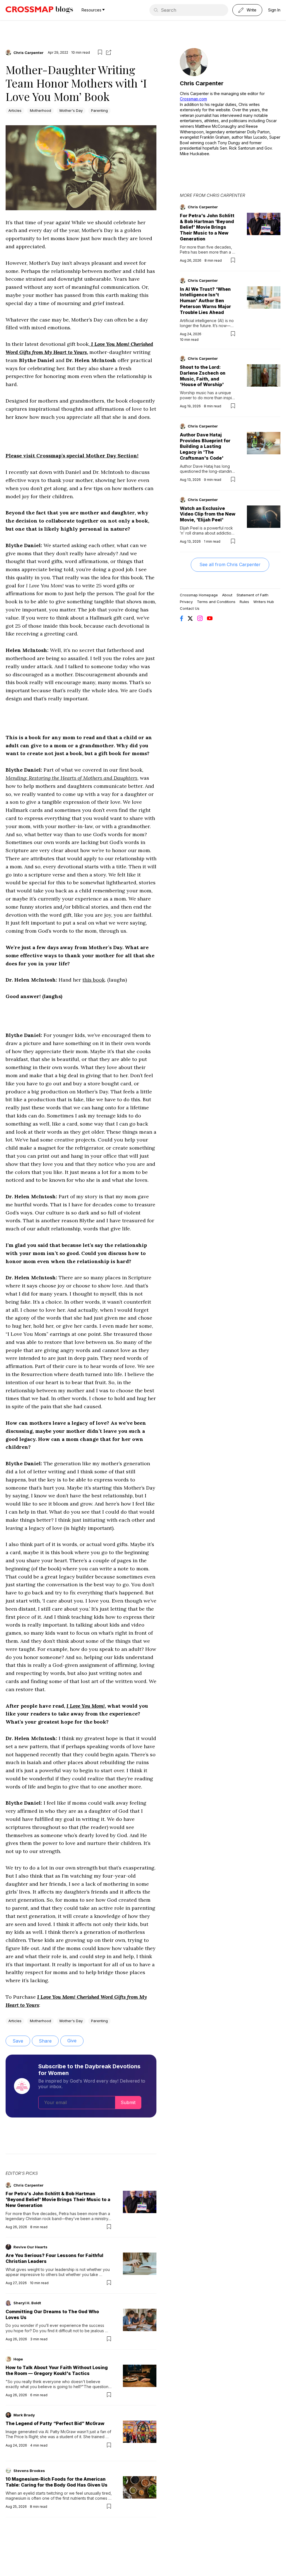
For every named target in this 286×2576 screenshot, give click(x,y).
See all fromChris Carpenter (230, 564)
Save (18, 2041)
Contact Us (190, 608)
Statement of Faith (252, 595)
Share (45, 2041)
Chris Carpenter (28, 53)
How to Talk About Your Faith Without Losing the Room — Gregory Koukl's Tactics (57, 2370)
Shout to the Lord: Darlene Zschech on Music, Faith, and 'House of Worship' (203, 376)
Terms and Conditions (216, 602)
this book (94, 980)
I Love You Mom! (86, 1706)
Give (72, 2041)
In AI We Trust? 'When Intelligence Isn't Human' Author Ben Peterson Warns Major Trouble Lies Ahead (205, 301)
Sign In (274, 10)
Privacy (186, 602)
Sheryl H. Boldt (27, 2303)
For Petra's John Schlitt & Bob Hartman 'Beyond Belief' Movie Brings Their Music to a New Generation (58, 2199)
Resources (91, 10)
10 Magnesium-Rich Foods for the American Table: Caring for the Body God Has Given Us (57, 2482)
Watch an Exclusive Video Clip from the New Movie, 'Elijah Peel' (208, 514)
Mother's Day (71, 110)
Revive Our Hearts (30, 2247)
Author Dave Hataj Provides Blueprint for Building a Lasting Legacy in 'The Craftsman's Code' (205, 446)
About (227, 595)
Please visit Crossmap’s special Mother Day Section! (72, 456)
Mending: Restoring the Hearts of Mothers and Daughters (71, 778)
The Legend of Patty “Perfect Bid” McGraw (55, 2423)
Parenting (99, 110)
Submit (128, 2102)
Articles (15, 110)
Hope (18, 2359)
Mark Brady (24, 2415)
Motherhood (40, 110)
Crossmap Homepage (199, 595)
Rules (244, 602)
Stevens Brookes (29, 2471)
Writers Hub (264, 602)
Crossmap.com (193, 99)
